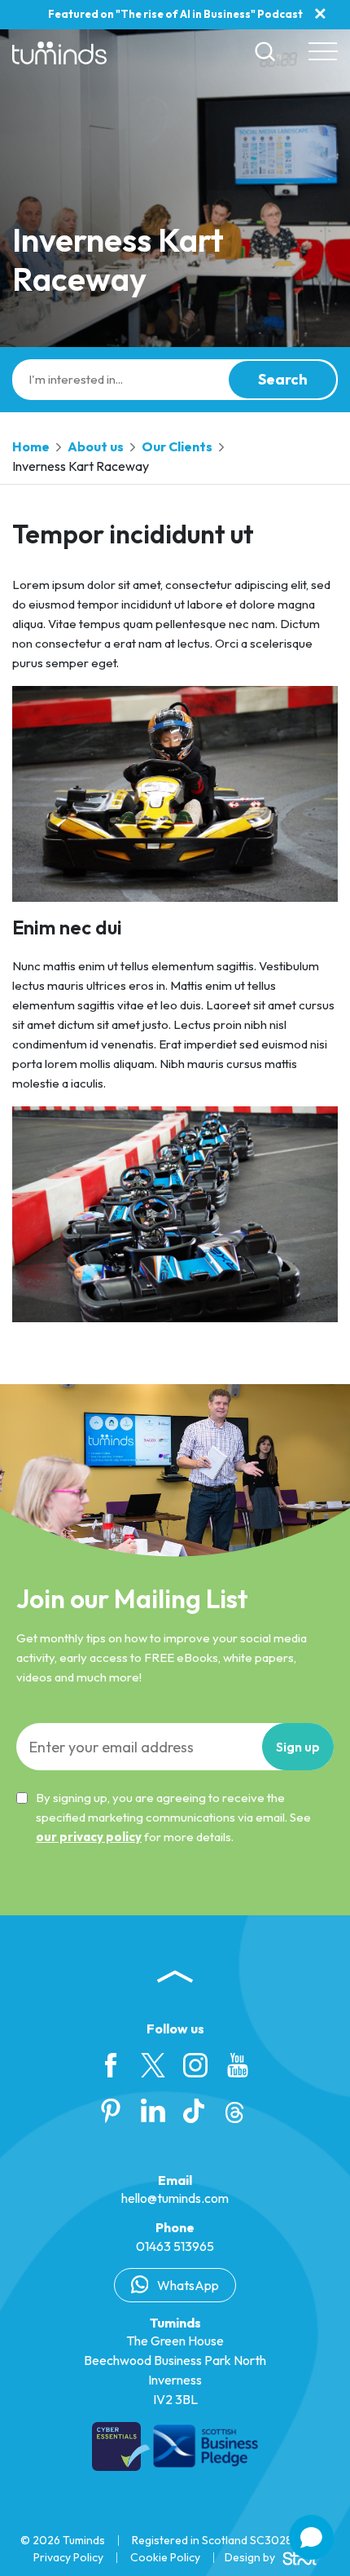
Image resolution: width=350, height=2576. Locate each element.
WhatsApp (187, 2285)
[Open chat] (311, 2537)
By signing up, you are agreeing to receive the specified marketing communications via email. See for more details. (173, 1817)
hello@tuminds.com (175, 2198)
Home (31, 446)
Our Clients (177, 446)
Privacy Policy (68, 2557)
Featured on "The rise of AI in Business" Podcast (175, 14)
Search (283, 379)
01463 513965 (175, 2246)
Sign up (298, 1747)
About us (96, 446)
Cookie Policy (165, 2557)
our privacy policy (89, 1837)
